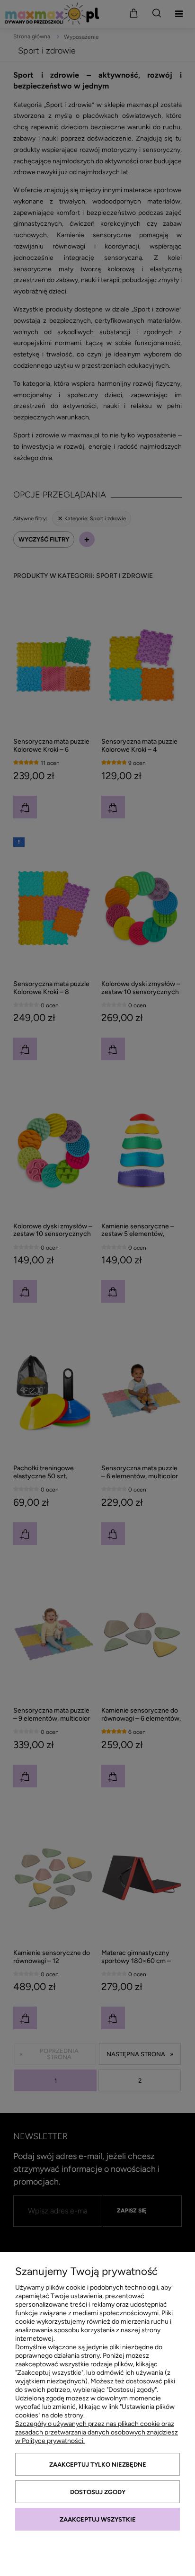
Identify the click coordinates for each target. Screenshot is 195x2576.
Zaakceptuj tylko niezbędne (98, 2465)
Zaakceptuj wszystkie (98, 2519)
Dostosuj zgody (98, 2492)
